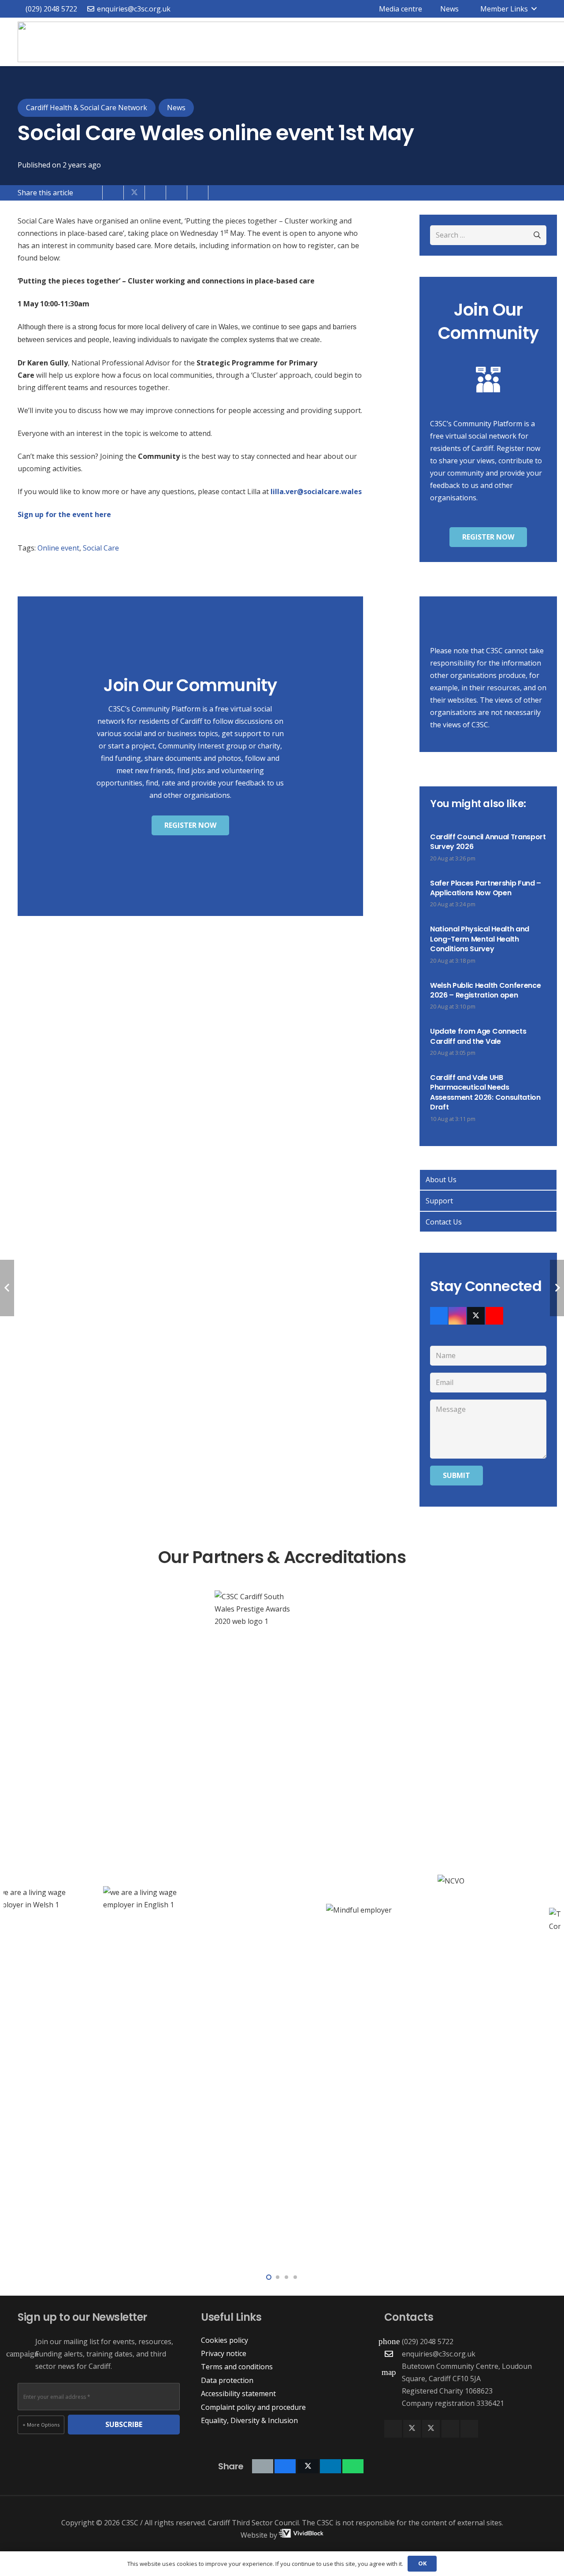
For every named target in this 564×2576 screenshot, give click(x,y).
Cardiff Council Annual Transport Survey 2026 (488, 842)
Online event (58, 548)
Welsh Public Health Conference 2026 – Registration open (485, 990)
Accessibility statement (238, 2394)
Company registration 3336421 (453, 2403)
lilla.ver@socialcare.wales (316, 491)
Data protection (227, 2380)
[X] (476, 1316)
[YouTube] (494, 1316)
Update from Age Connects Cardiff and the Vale (478, 1036)
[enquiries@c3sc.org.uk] (393, 2354)
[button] (502, 9)
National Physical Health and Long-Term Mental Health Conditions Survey (480, 939)
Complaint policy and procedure (253, 2407)
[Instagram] (457, 1316)
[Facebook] (439, 1316)
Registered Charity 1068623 (447, 2391)
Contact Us (444, 1222)
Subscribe (124, 2424)
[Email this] (92, 193)
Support (439, 1201)
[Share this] (113, 193)
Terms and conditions (237, 2367)
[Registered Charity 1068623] (393, 2391)
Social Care (101, 548)
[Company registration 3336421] (393, 2403)
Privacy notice (224, 2353)
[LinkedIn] (450, 2429)
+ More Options (41, 2425)
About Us (441, 1180)
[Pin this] (177, 193)
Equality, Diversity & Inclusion (249, 2420)
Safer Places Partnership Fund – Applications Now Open (486, 888)
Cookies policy (224, 2340)
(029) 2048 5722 (428, 2341)
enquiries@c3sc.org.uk (439, 2354)
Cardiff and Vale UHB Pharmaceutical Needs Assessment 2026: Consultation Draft (485, 1092)
